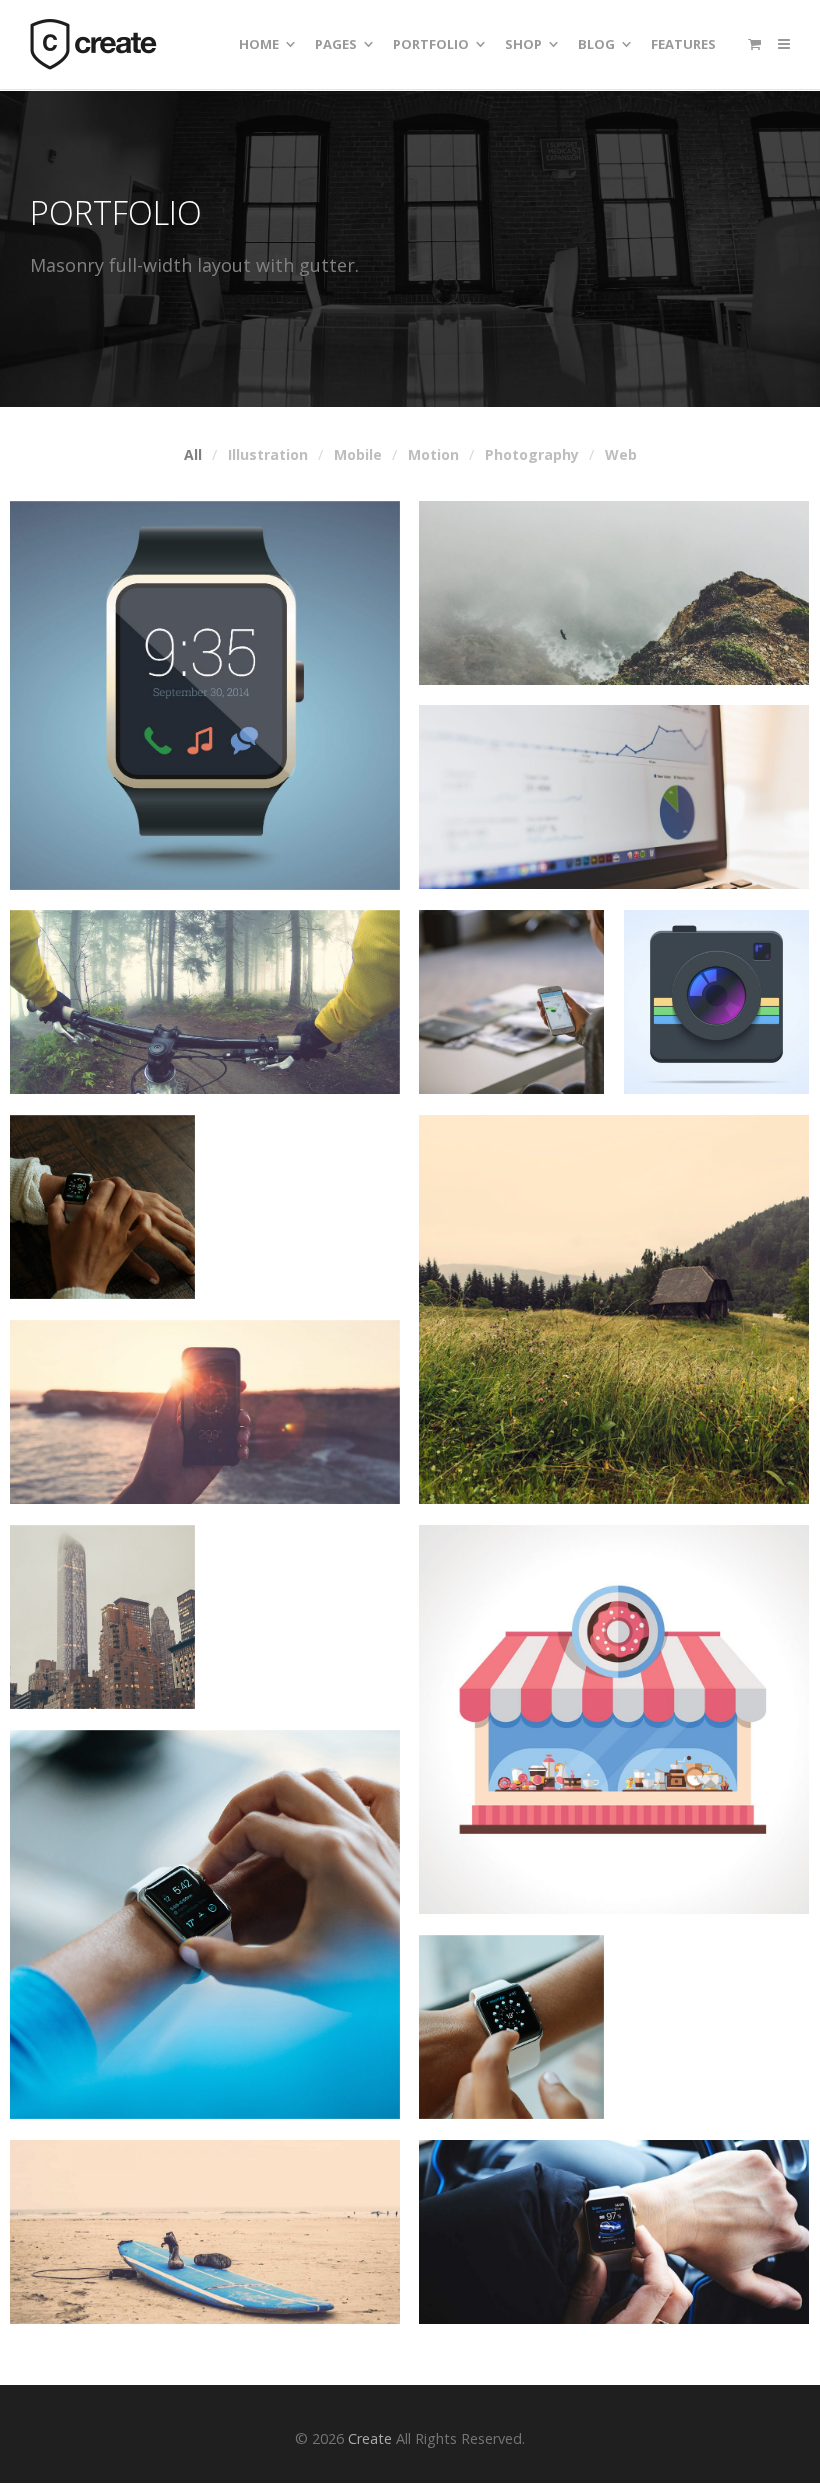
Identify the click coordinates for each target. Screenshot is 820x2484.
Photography (532, 455)
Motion (433, 455)
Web (621, 455)
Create (370, 2438)
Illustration (268, 455)
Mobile (358, 455)
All (193, 455)
